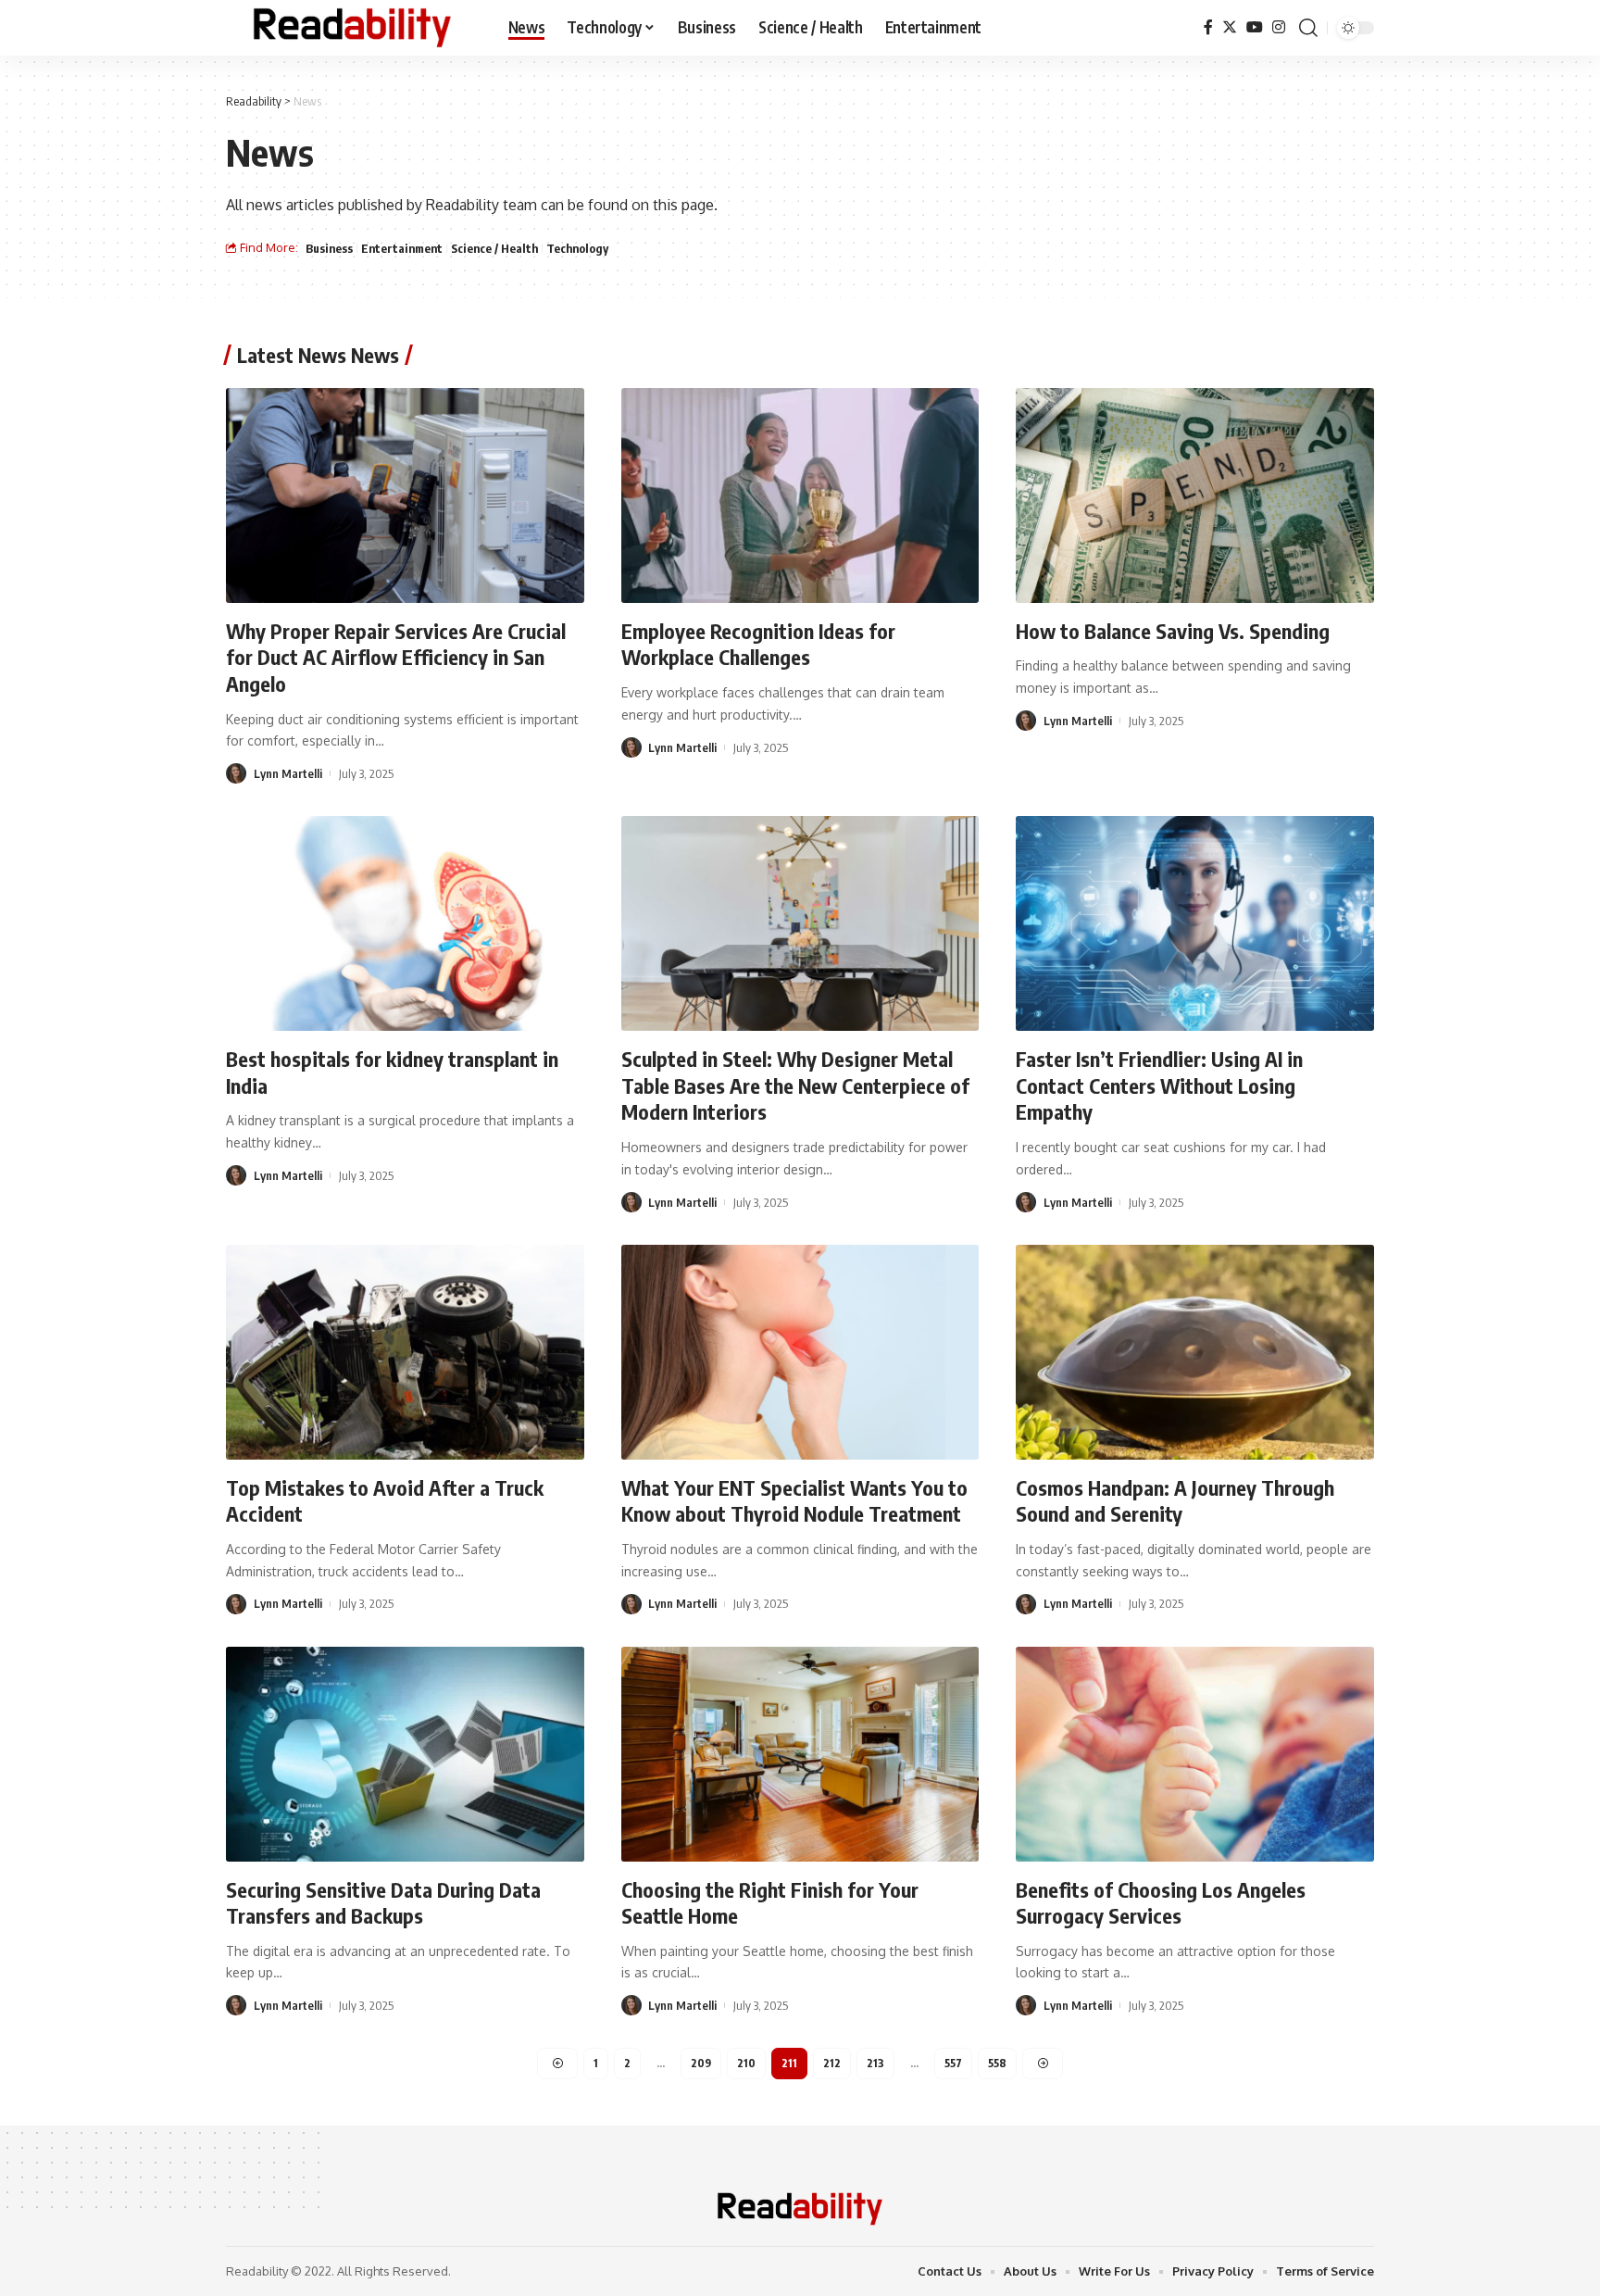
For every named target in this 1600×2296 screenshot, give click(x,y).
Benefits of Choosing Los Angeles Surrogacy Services (1161, 1903)
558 (997, 2063)
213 (875, 2063)
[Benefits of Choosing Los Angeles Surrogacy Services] (1195, 1754)
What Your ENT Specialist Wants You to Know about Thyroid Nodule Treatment (794, 1501)
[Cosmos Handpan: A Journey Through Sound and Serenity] (1195, 1352)
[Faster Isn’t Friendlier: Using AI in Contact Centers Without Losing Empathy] (1195, 923)
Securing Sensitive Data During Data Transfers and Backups (383, 1903)
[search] (1308, 28)
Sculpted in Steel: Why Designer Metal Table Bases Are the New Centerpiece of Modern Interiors (795, 1085)
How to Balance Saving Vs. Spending (1173, 631)
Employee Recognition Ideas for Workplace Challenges (758, 644)
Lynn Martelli (288, 773)
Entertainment (402, 248)
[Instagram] (1279, 27)
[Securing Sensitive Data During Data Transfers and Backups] (405, 1754)
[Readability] (352, 28)
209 (701, 2063)
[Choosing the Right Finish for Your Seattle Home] (800, 1754)
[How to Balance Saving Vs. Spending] (1195, 496)
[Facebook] (1208, 27)
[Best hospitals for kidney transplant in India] (405, 923)
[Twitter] (1230, 27)
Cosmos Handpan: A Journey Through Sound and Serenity (1175, 1501)
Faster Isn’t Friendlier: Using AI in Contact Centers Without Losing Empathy (1159, 1085)
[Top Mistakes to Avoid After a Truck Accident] (405, 1352)
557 (953, 2063)
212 (832, 2063)
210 (746, 2063)
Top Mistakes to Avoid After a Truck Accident (385, 1501)
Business (329, 248)
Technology (577, 248)
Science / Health (494, 248)
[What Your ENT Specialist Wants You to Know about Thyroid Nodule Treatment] (800, 1352)
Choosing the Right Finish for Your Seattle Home (770, 1903)
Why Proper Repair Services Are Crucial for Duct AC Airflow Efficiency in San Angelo (396, 657)
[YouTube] (1255, 27)
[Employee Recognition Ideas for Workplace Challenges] (800, 496)
